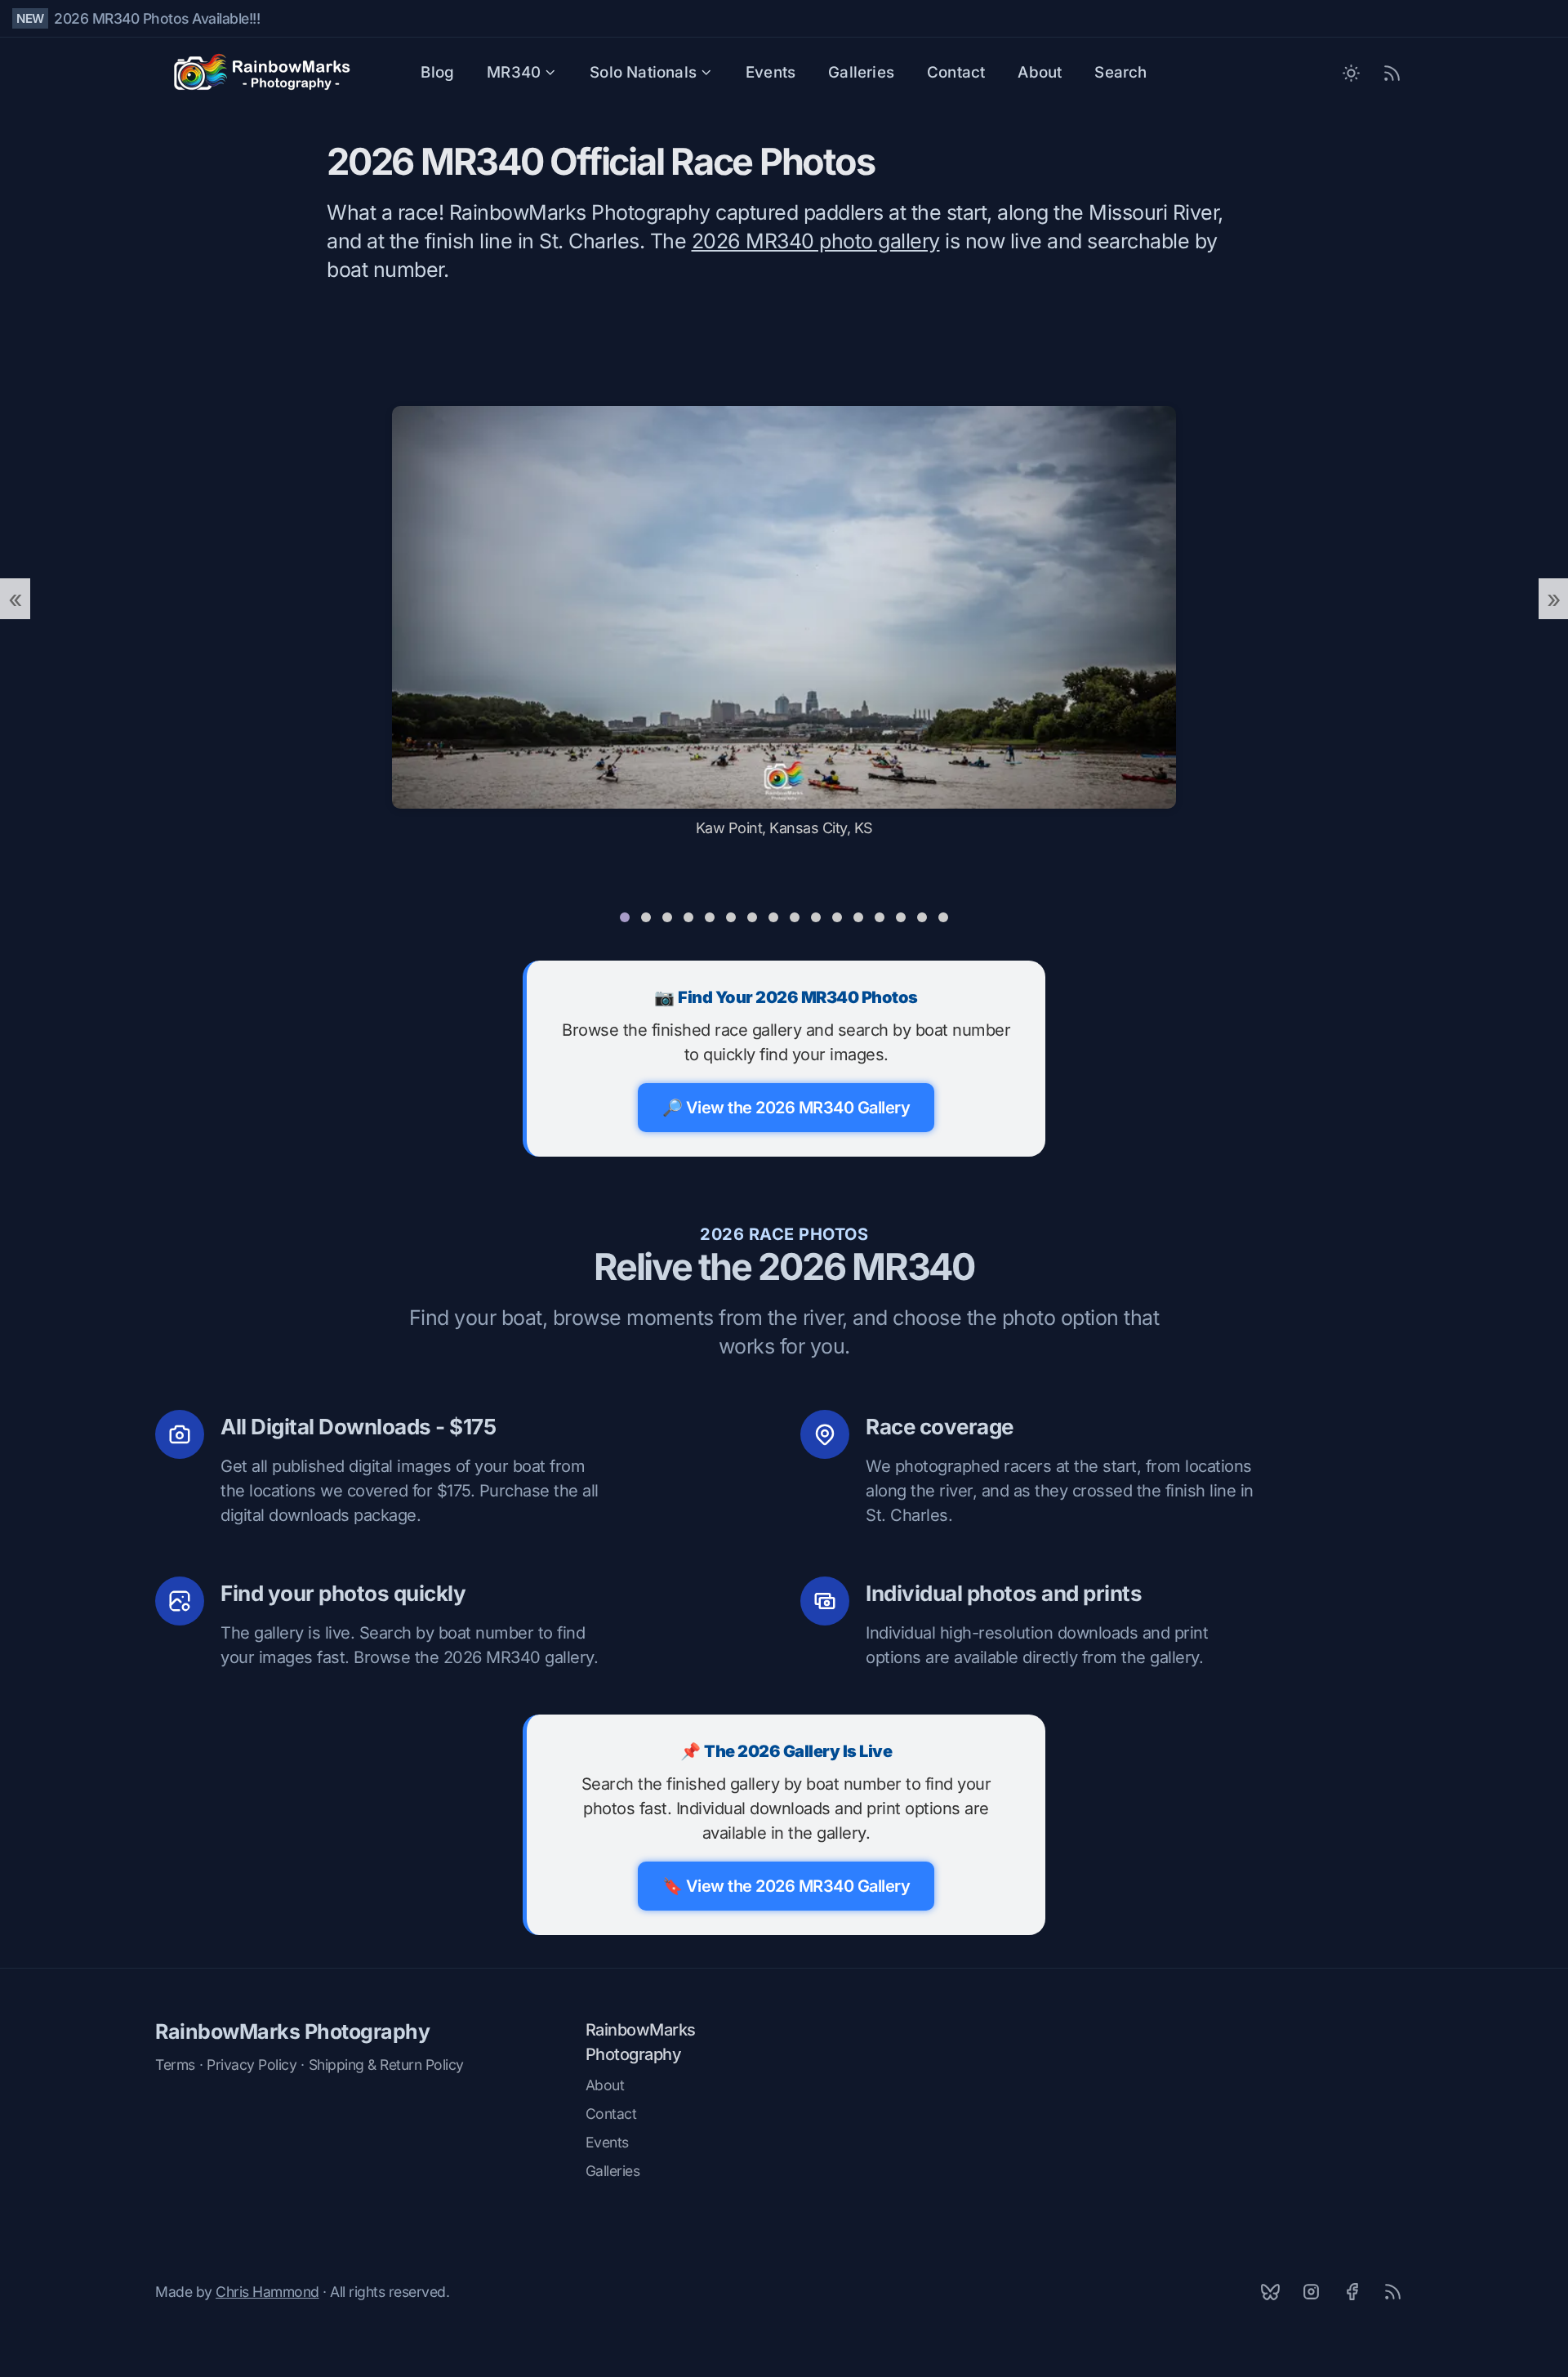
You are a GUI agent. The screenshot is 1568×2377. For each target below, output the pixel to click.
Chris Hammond (267, 2292)
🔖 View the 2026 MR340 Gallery (786, 1886)
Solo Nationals (643, 72)
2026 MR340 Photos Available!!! (157, 18)
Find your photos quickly (343, 1593)
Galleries (861, 72)
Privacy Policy (252, 2065)
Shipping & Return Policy (386, 2065)
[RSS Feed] (1392, 73)
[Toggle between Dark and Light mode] (1352, 73)
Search (1120, 72)
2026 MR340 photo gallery (816, 241)
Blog (437, 72)
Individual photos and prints (1004, 1593)
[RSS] (1392, 2291)
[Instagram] (1311, 2291)
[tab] (625, 917)
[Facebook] (1352, 2291)
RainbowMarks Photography (292, 2031)
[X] (1270, 2291)
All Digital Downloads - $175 (358, 1427)
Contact (956, 72)
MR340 (514, 72)
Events (771, 72)
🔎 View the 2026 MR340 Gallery (786, 1108)
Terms (175, 2065)
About (1040, 72)
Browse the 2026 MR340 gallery (474, 1657)
